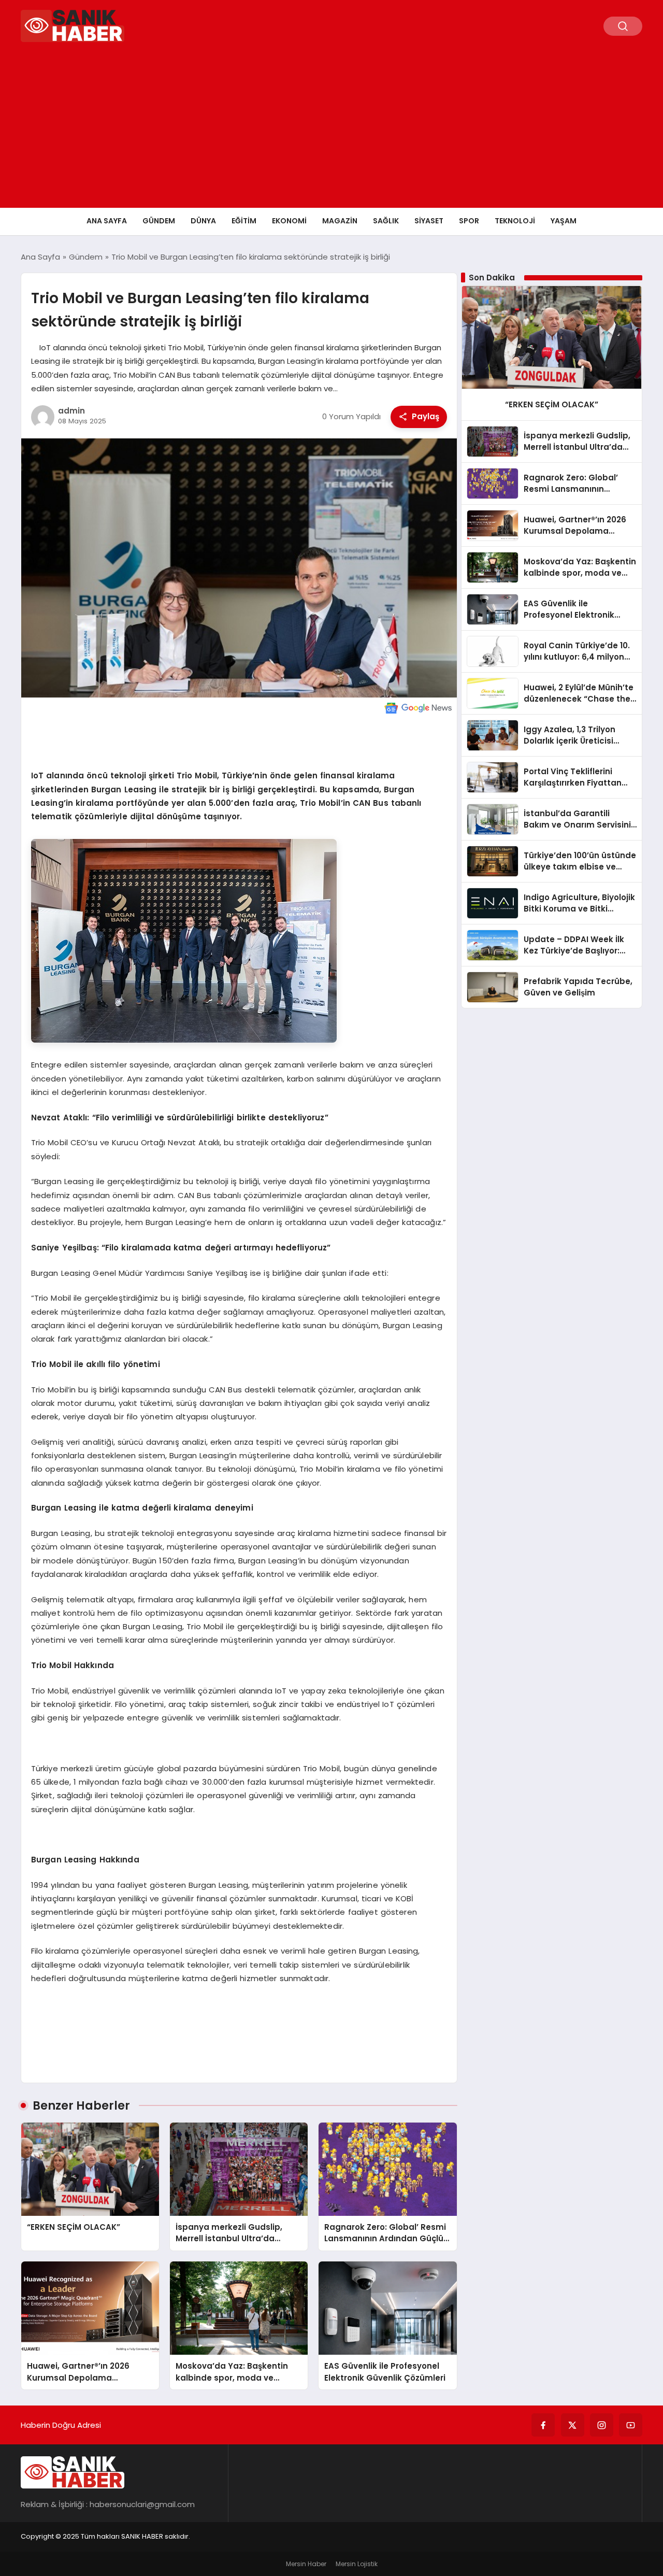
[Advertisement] (331, 130)
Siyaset (429, 221)
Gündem (159, 221)
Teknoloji (515, 221)
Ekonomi (289, 221)
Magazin (340, 221)
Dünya (203, 221)
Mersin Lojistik (357, 2564)
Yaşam (564, 221)
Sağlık (386, 221)
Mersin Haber (306, 2564)
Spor (469, 221)
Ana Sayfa (107, 221)
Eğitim (244, 221)
